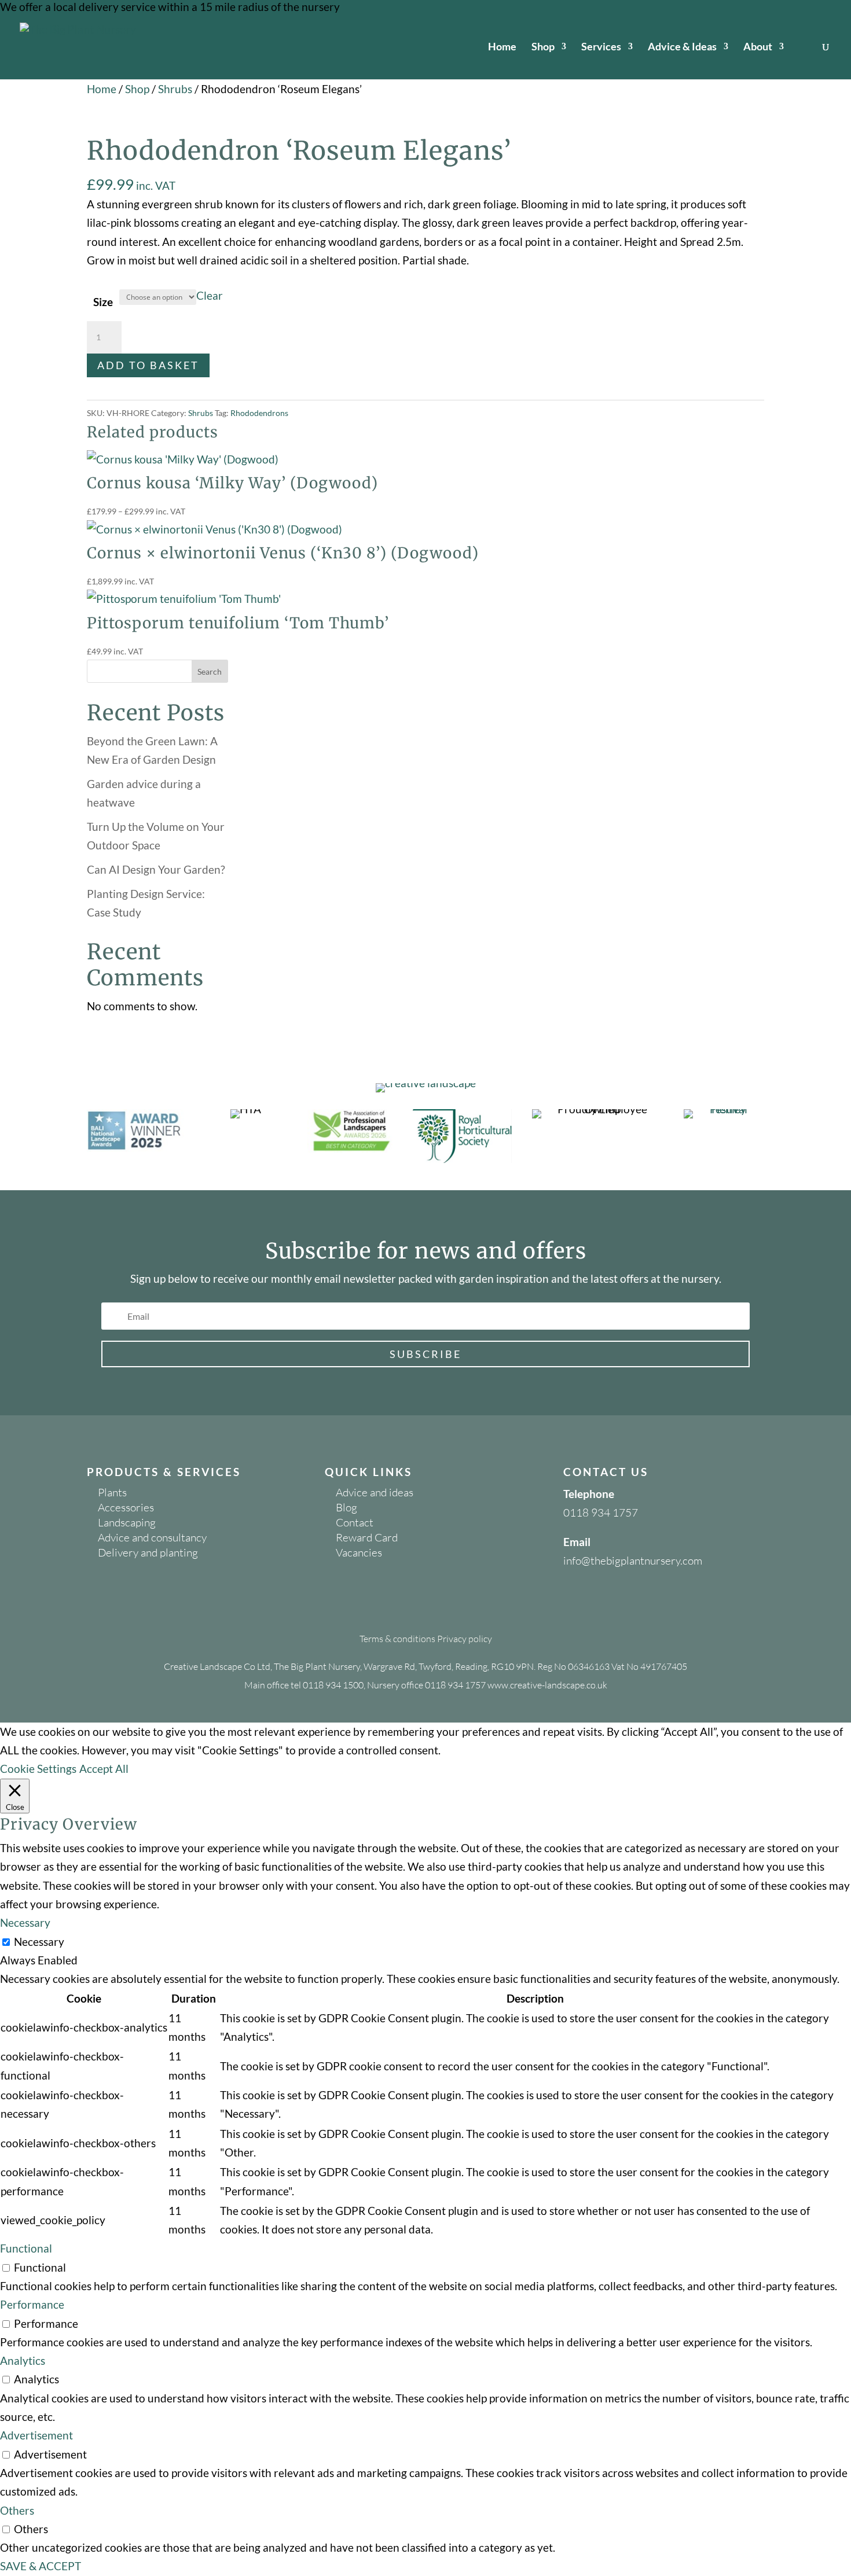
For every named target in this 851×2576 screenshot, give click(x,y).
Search (210, 671)
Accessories (126, 1507)
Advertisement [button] (36, 2435)
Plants (112, 1492)
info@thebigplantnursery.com (633, 1561)
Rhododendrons (259, 413)
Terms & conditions (397, 1639)
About (758, 47)
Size (103, 302)
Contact (355, 1522)
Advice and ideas (375, 1492)
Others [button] (17, 2510)
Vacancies (359, 1552)
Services (601, 47)
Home (502, 47)
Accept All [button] (104, 1769)
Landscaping (127, 1522)
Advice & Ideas (682, 47)
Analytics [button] (23, 2360)
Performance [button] (32, 2304)
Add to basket (148, 365)
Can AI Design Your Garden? (156, 869)
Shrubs (175, 89)
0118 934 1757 (601, 1513)
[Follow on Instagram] (619, 1598)
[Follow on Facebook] (573, 1598)
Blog (346, 1507)
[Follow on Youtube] (642, 1598)
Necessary (39, 1942)
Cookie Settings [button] (38, 1769)
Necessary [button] (25, 1922)
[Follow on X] (596, 1598)
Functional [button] (26, 2248)
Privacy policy (465, 1639)
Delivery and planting (148, 1552)
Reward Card (367, 1537)
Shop (543, 47)
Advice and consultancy (152, 1537)
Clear (210, 295)
